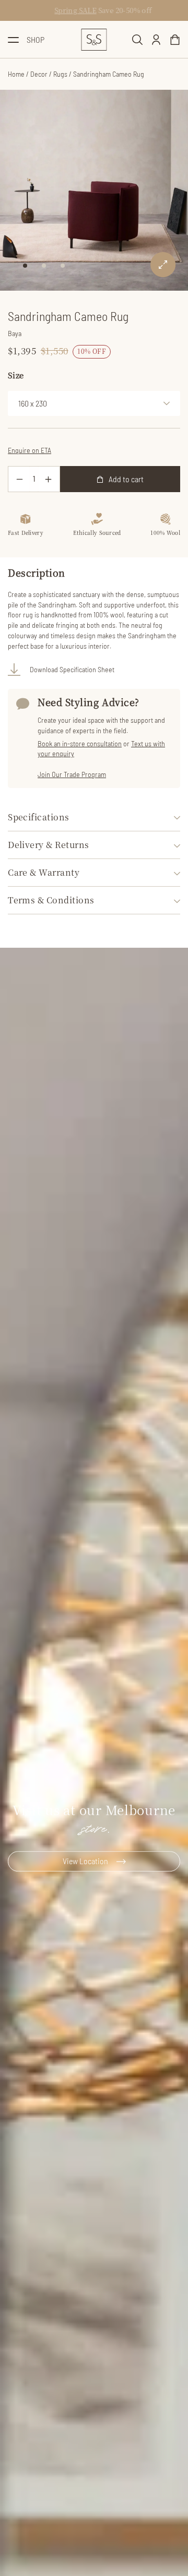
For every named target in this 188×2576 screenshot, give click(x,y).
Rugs (60, 74)
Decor (39, 74)
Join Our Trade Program (72, 774)
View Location (85, 1861)
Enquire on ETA (30, 450)
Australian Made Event (53, 10)
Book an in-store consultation (80, 743)
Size (16, 375)
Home (16, 74)
